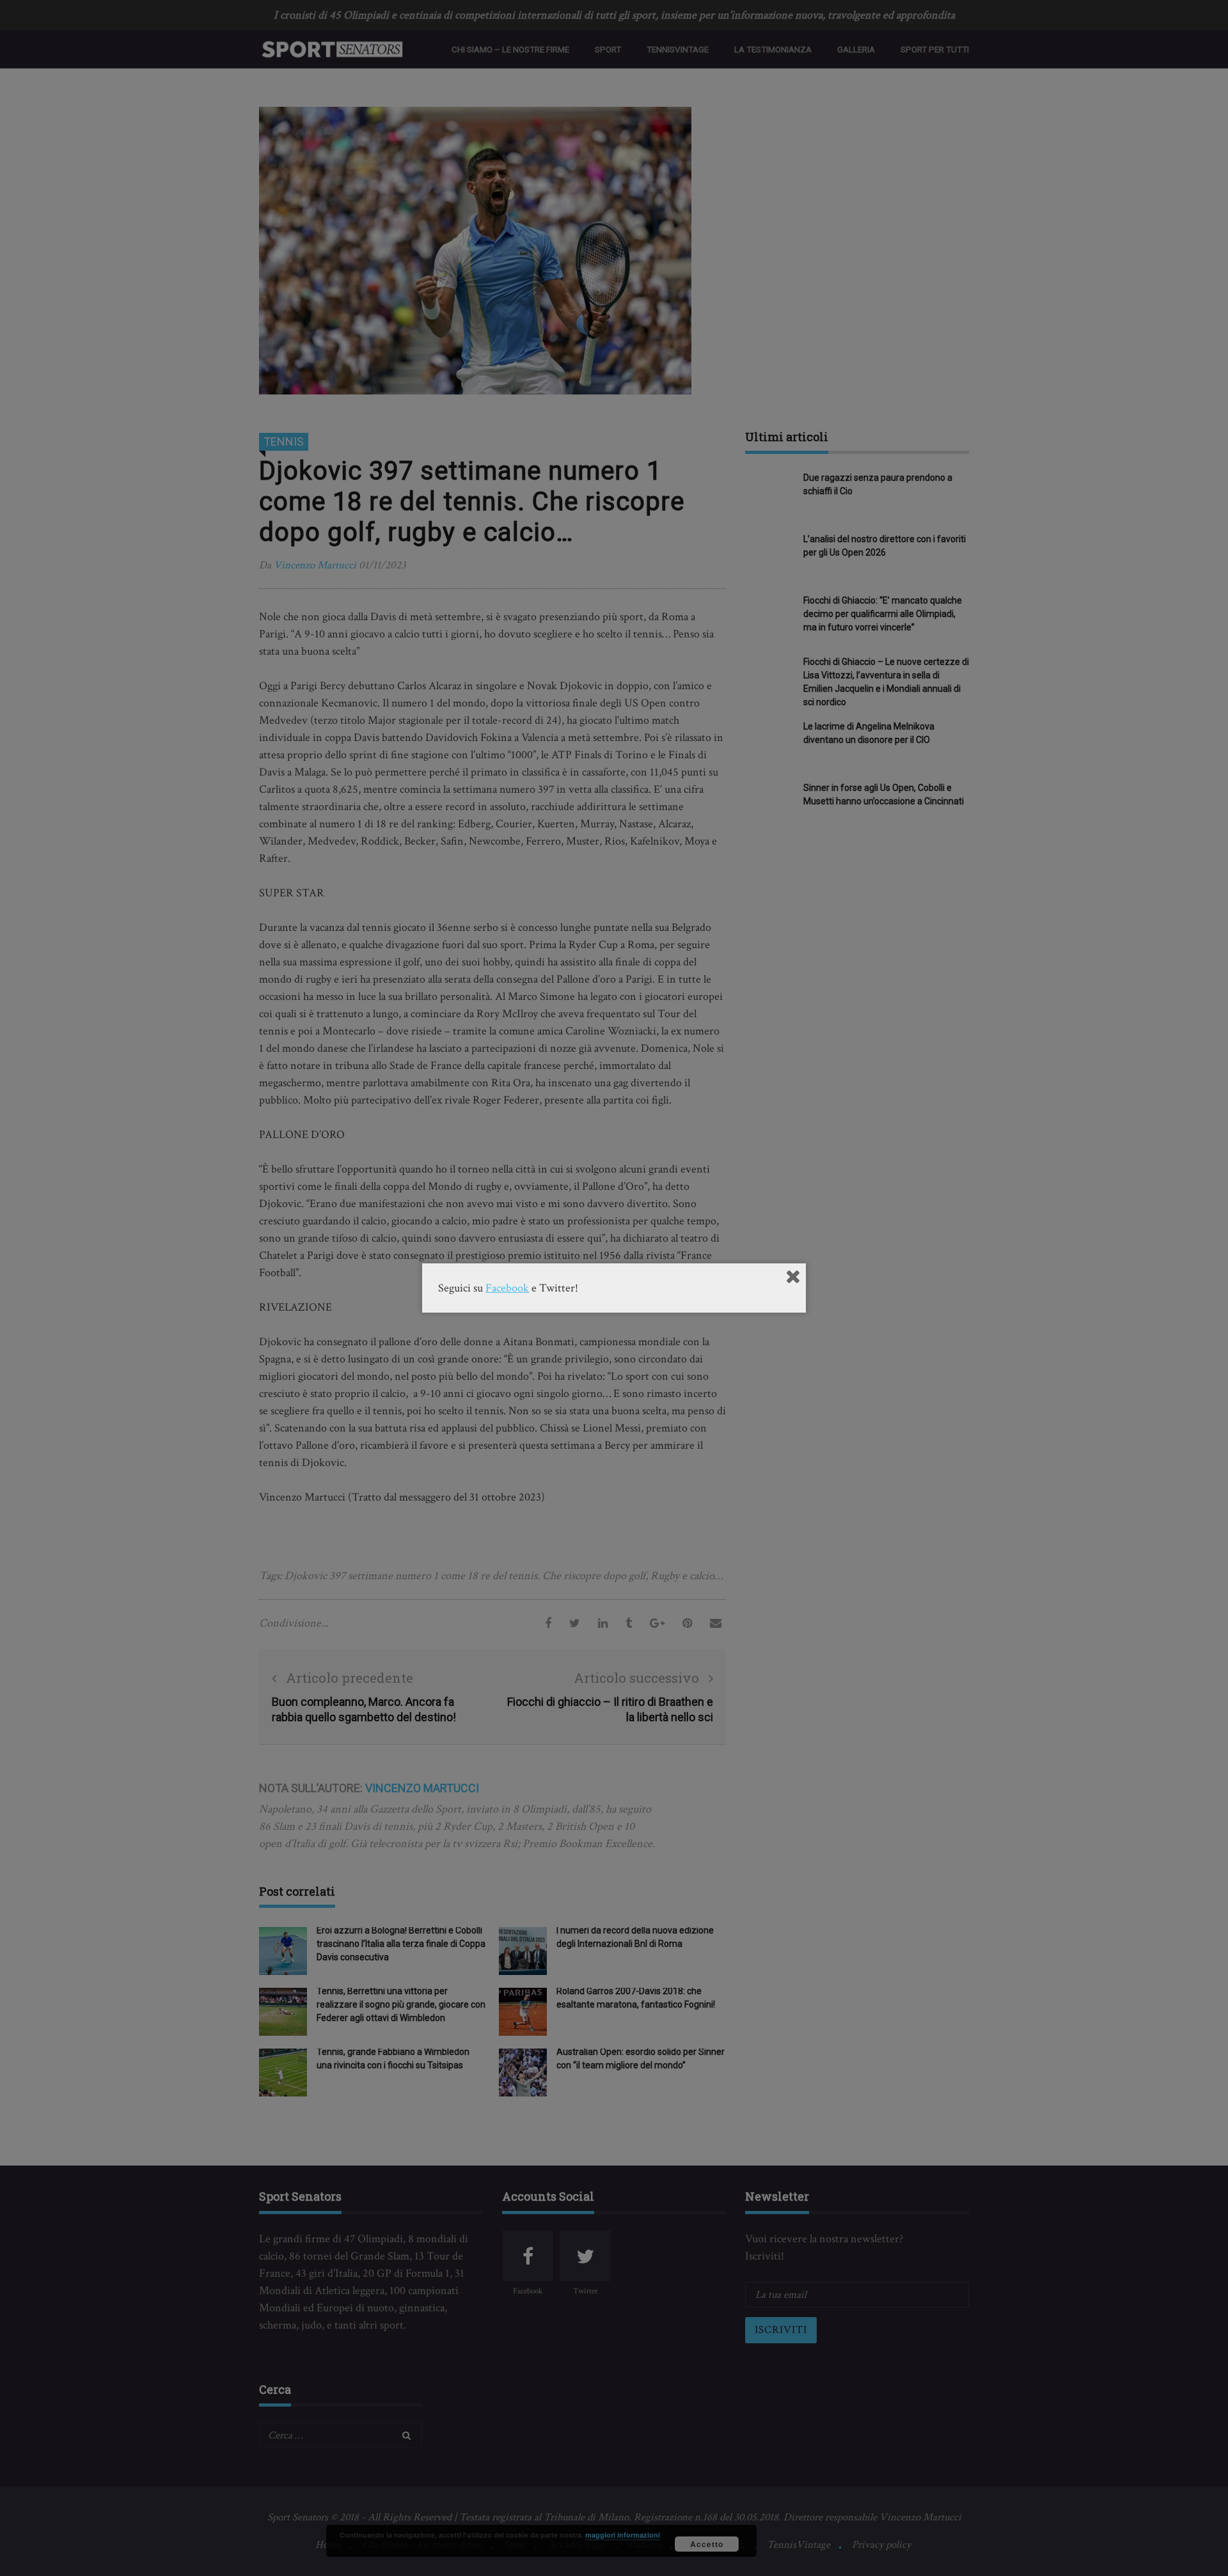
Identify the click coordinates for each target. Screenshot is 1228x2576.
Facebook (507, 1288)
